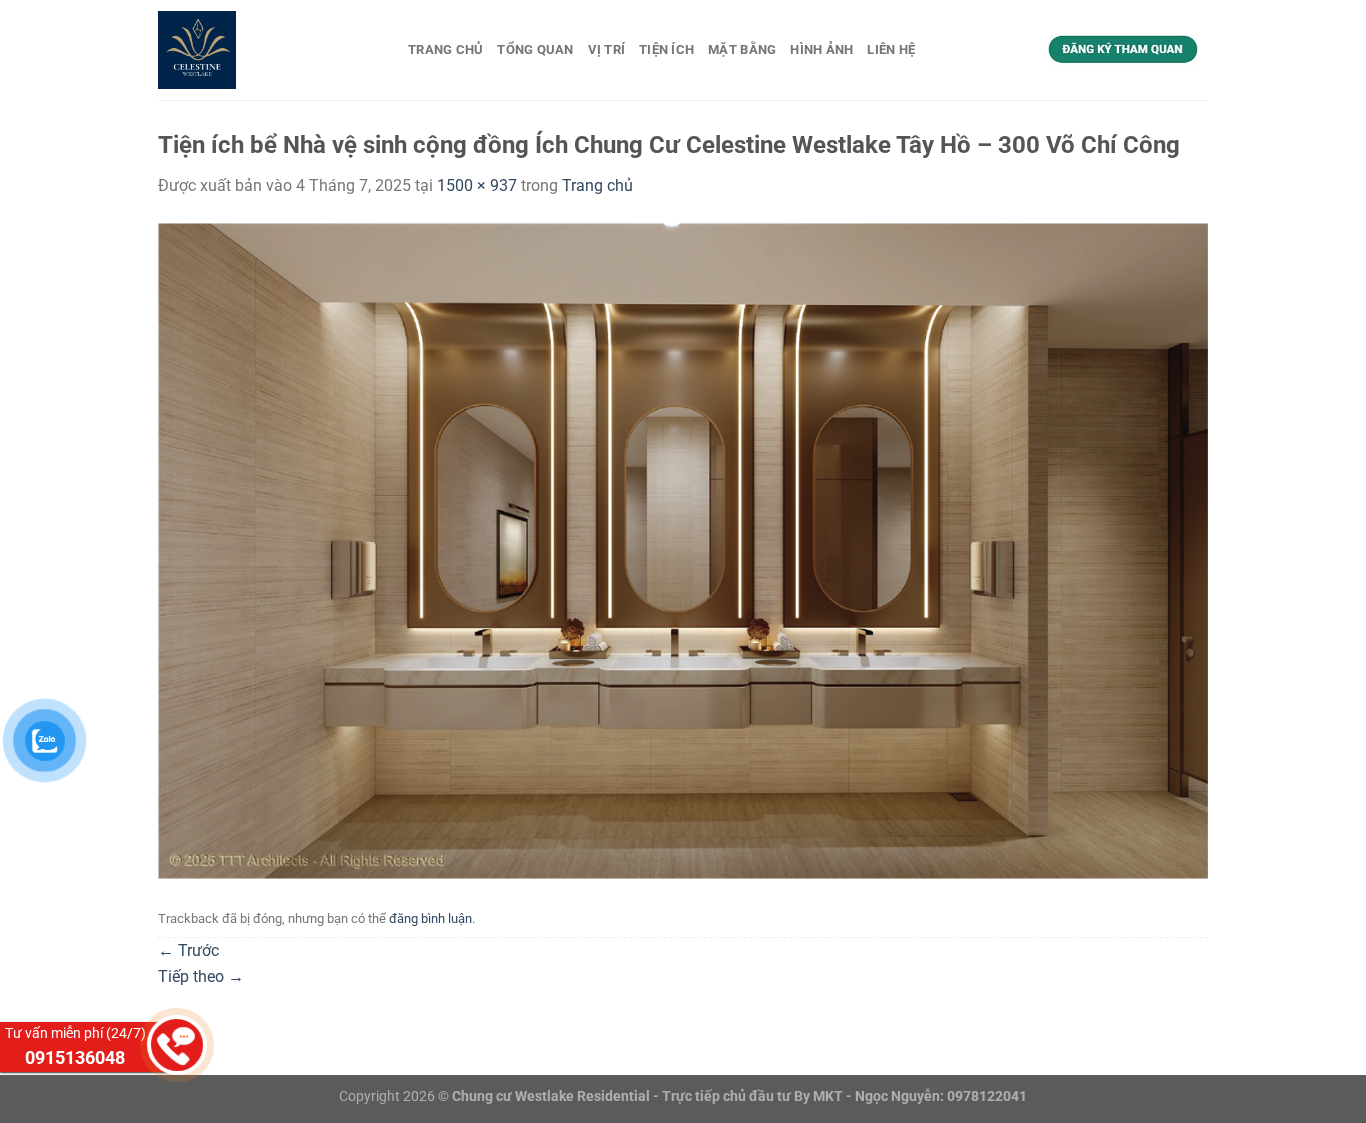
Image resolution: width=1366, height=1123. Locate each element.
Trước (188, 950)
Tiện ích (666, 49)
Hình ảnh (821, 49)
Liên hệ (891, 49)
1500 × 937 (477, 185)
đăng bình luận (430, 918)
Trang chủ (445, 49)
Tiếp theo (201, 976)
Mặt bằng (742, 49)
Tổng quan (535, 49)
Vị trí (607, 49)
